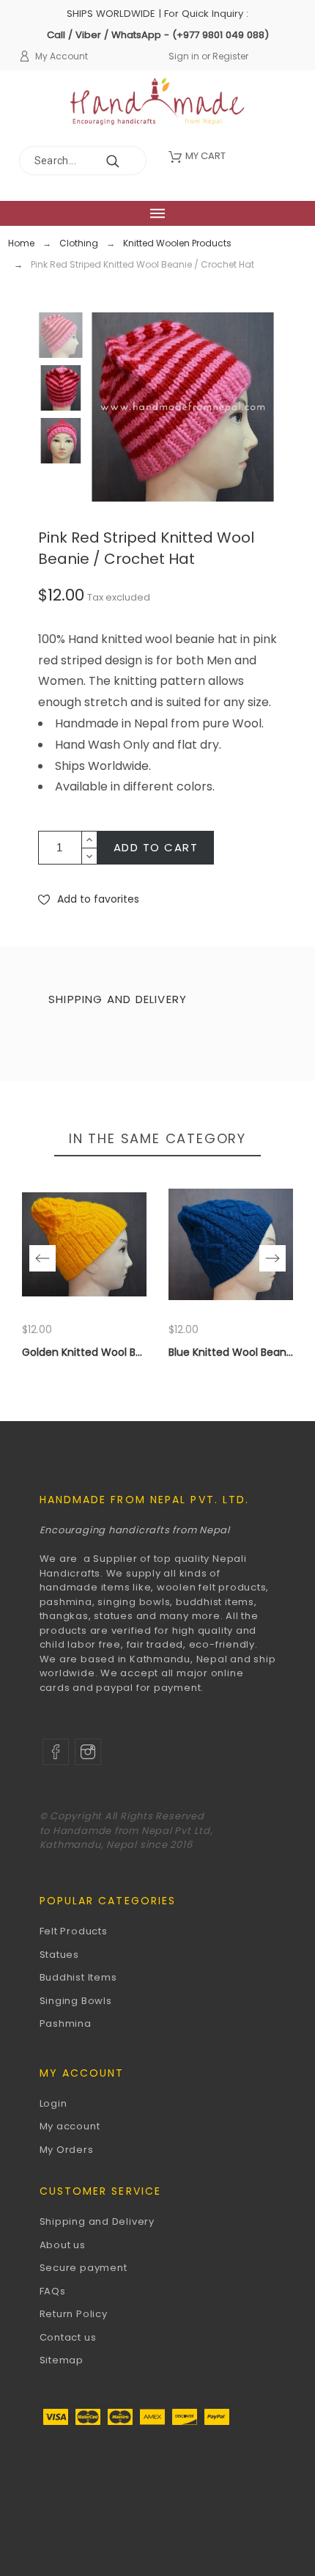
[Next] (273, 1258)
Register (230, 56)
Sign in (184, 56)
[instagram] (88, 1752)
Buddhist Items (78, 1977)
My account (70, 2126)
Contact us (68, 2337)
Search (128, 161)
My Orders (67, 2150)
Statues (59, 1955)
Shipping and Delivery (97, 2221)
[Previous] (42, 1258)
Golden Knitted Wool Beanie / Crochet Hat (130, 1352)
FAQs (53, 2291)
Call (56, 35)
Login (53, 2103)
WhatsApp (136, 35)
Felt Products (74, 1931)
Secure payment (84, 2268)
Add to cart (156, 847)
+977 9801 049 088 (220, 35)
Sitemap (62, 2360)
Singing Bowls (76, 2001)
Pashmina (66, 2023)
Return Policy (74, 2314)
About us (63, 2245)
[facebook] (56, 1752)
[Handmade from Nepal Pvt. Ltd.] (158, 106)
